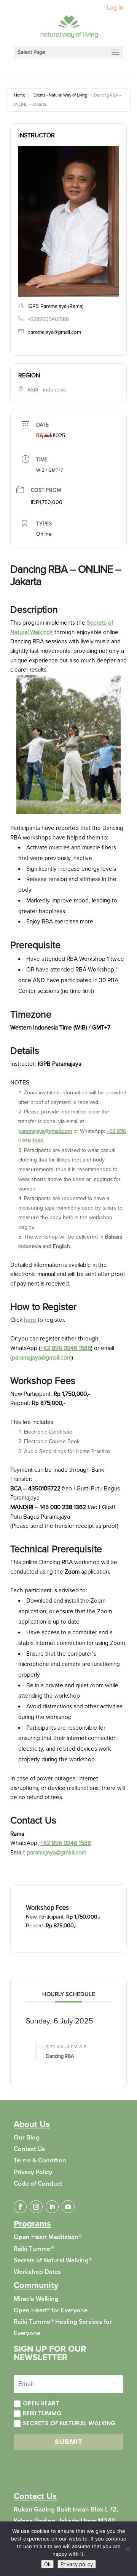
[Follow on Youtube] (68, 2207)
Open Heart (41, 2403)
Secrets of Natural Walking (69, 2423)
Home (20, 95)
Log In (115, 8)
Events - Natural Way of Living (60, 95)
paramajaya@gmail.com (54, 332)
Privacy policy (77, 2564)
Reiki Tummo (42, 2413)
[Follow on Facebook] (20, 2207)
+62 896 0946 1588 (66, 1348)
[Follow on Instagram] (36, 2207)
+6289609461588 (48, 319)
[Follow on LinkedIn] (52, 2207)
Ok (47, 2564)
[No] (127, 2549)
